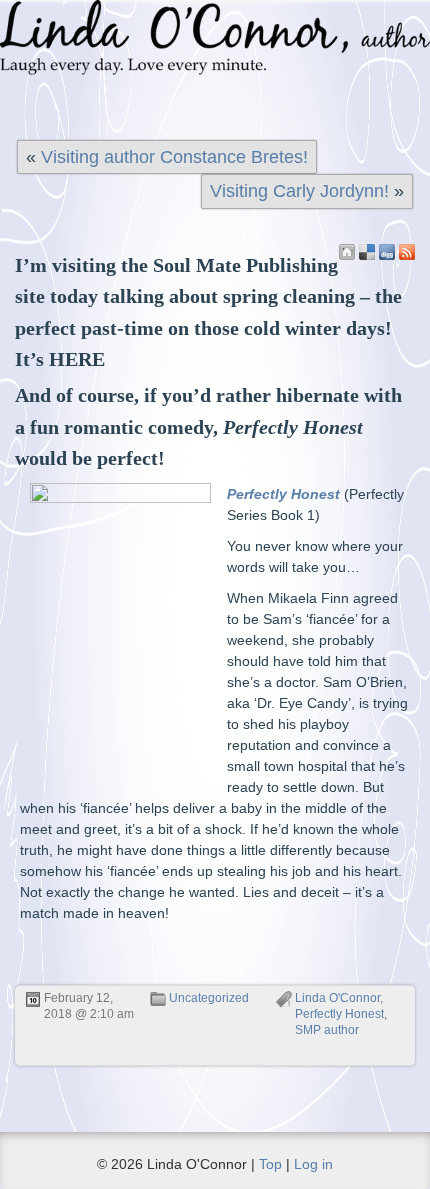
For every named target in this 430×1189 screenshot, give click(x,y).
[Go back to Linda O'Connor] (347, 252)
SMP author (327, 1030)
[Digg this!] (387, 252)
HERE (77, 359)
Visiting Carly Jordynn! (299, 191)
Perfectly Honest (339, 1014)
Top (270, 1164)
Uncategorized (209, 998)
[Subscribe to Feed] (407, 252)
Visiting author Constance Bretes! (174, 157)
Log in (313, 1164)
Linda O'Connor (337, 998)
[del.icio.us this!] (367, 252)
